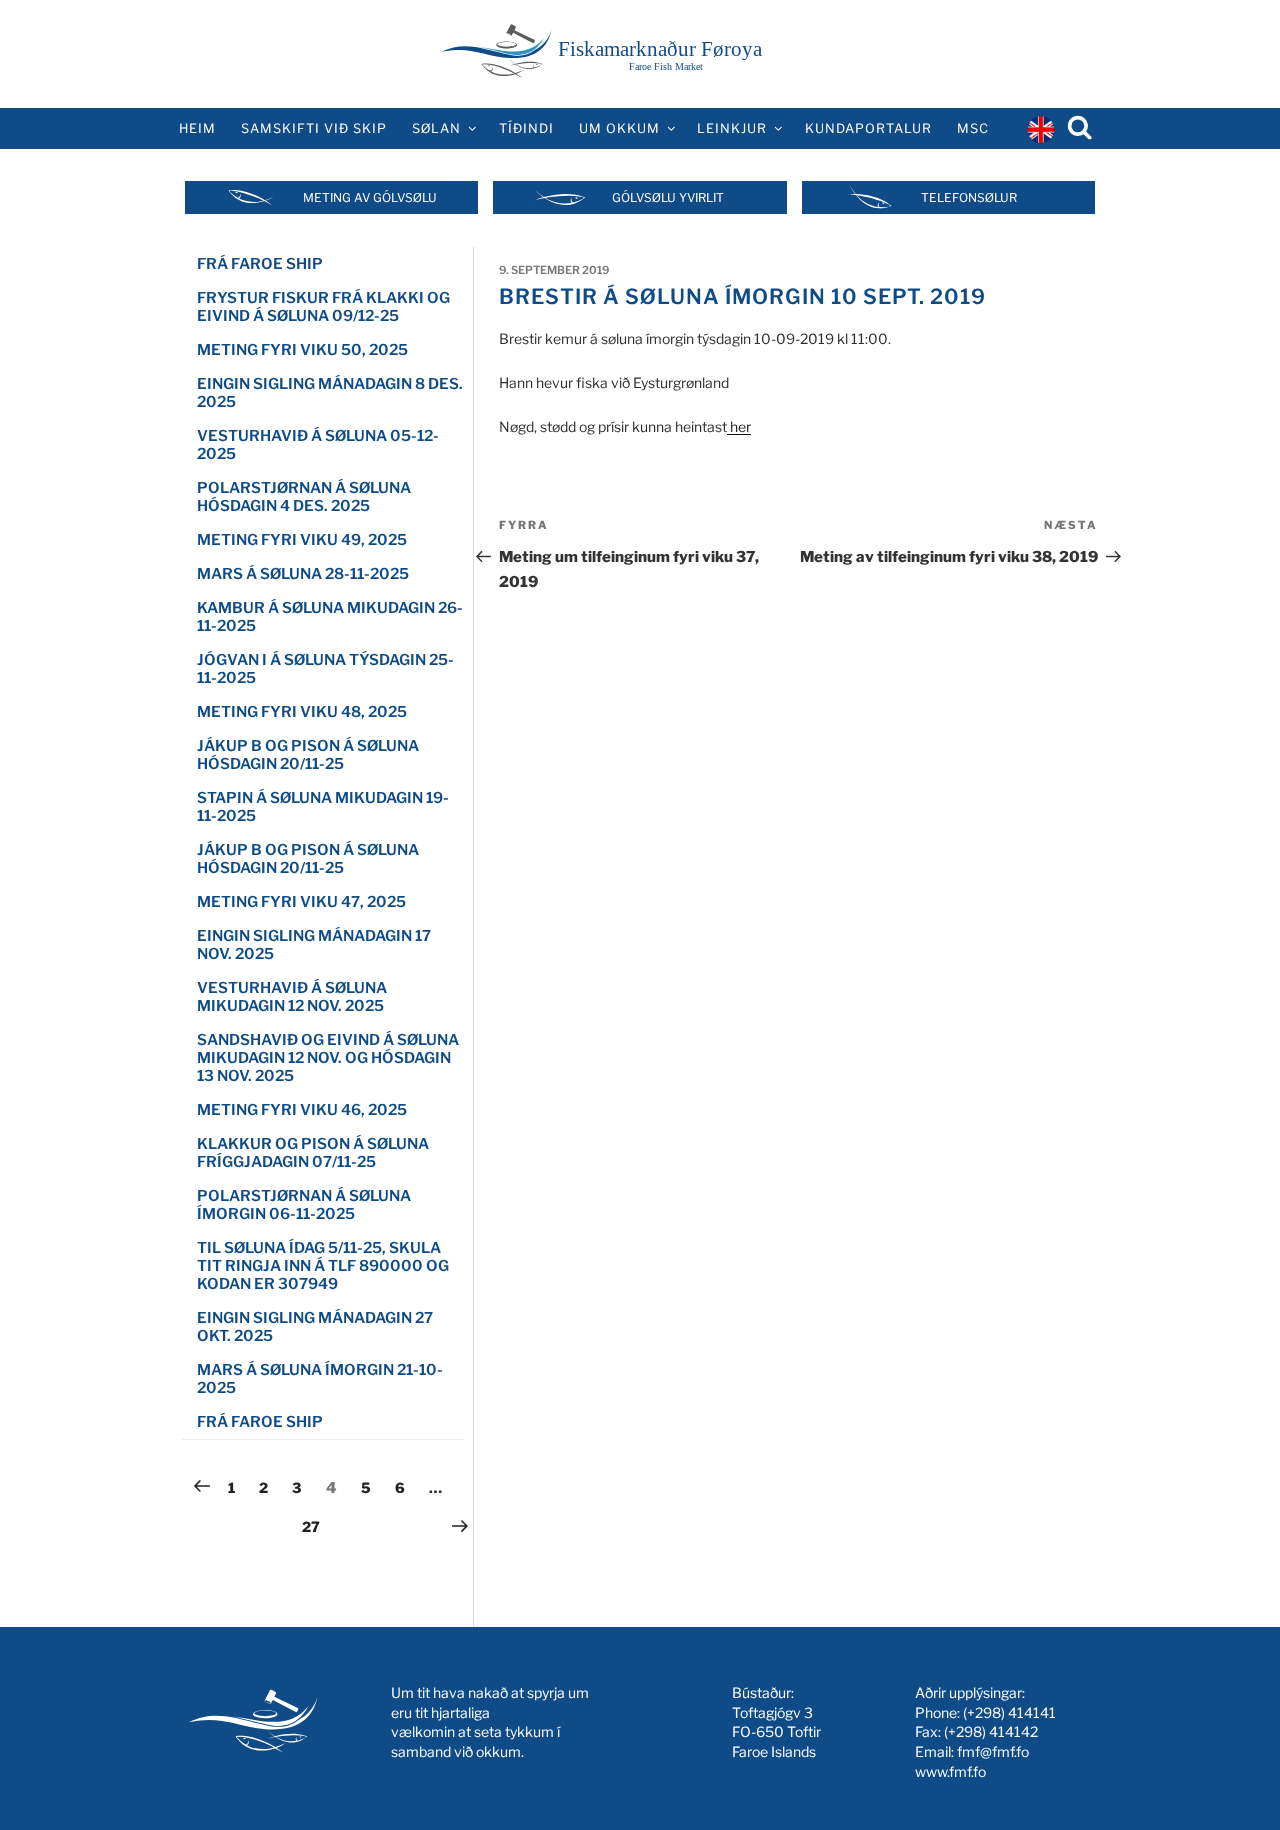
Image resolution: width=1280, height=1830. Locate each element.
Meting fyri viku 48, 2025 (302, 712)
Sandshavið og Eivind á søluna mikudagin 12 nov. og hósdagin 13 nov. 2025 (328, 1058)
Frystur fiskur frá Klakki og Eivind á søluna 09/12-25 (323, 307)
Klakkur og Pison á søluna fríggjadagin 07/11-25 (313, 1153)
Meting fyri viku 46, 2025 (302, 1110)
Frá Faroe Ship (260, 1422)
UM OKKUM (619, 128)
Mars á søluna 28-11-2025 (303, 574)
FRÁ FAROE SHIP (260, 264)
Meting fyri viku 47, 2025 (301, 902)
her (739, 426)
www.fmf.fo (950, 1771)
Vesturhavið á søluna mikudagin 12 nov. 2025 (292, 997)
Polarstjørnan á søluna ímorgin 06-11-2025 (304, 1205)
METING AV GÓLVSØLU (370, 197)
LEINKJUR (732, 128)
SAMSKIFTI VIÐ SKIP (314, 128)
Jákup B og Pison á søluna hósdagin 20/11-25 (308, 755)
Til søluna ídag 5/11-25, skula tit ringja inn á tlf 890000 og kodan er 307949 (323, 1266)
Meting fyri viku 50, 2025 (302, 350)
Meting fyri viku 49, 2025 (302, 540)
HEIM (197, 128)
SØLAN (436, 128)
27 (316, 1526)
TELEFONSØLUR (969, 197)
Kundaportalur (868, 128)
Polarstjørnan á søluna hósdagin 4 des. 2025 (304, 497)
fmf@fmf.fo (993, 1751)
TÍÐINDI (526, 128)
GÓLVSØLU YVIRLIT (668, 197)
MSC (973, 128)
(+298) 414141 (1009, 1712)
